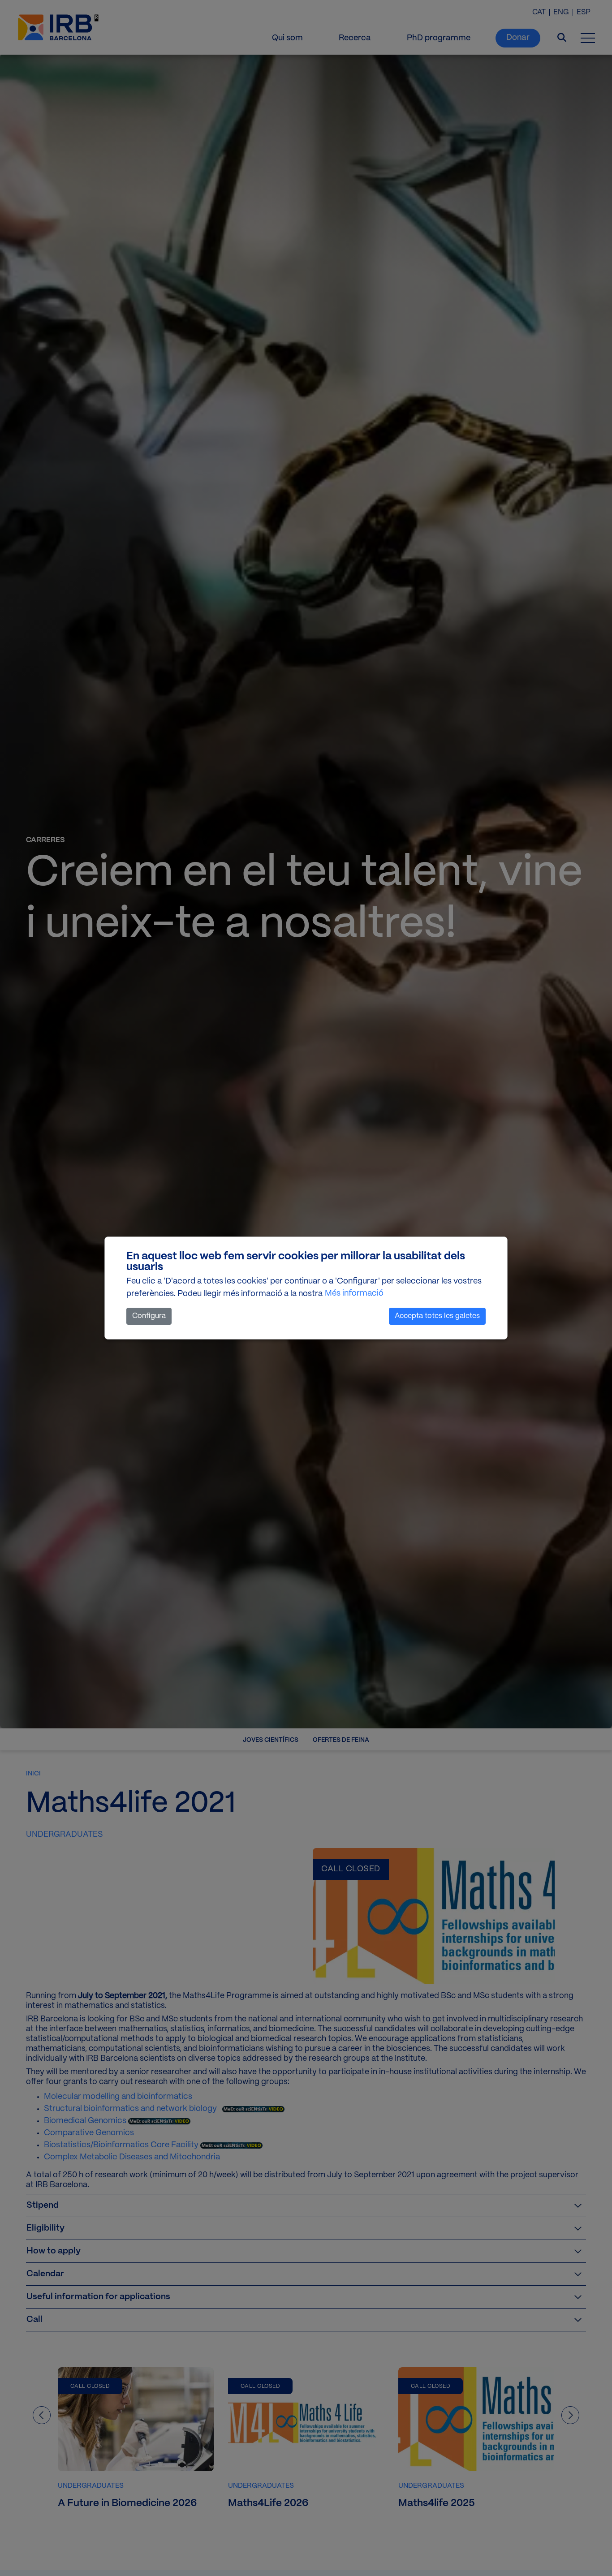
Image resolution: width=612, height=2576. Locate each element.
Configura (149, 1316)
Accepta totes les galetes (437, 1316)
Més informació (354, 1294)
